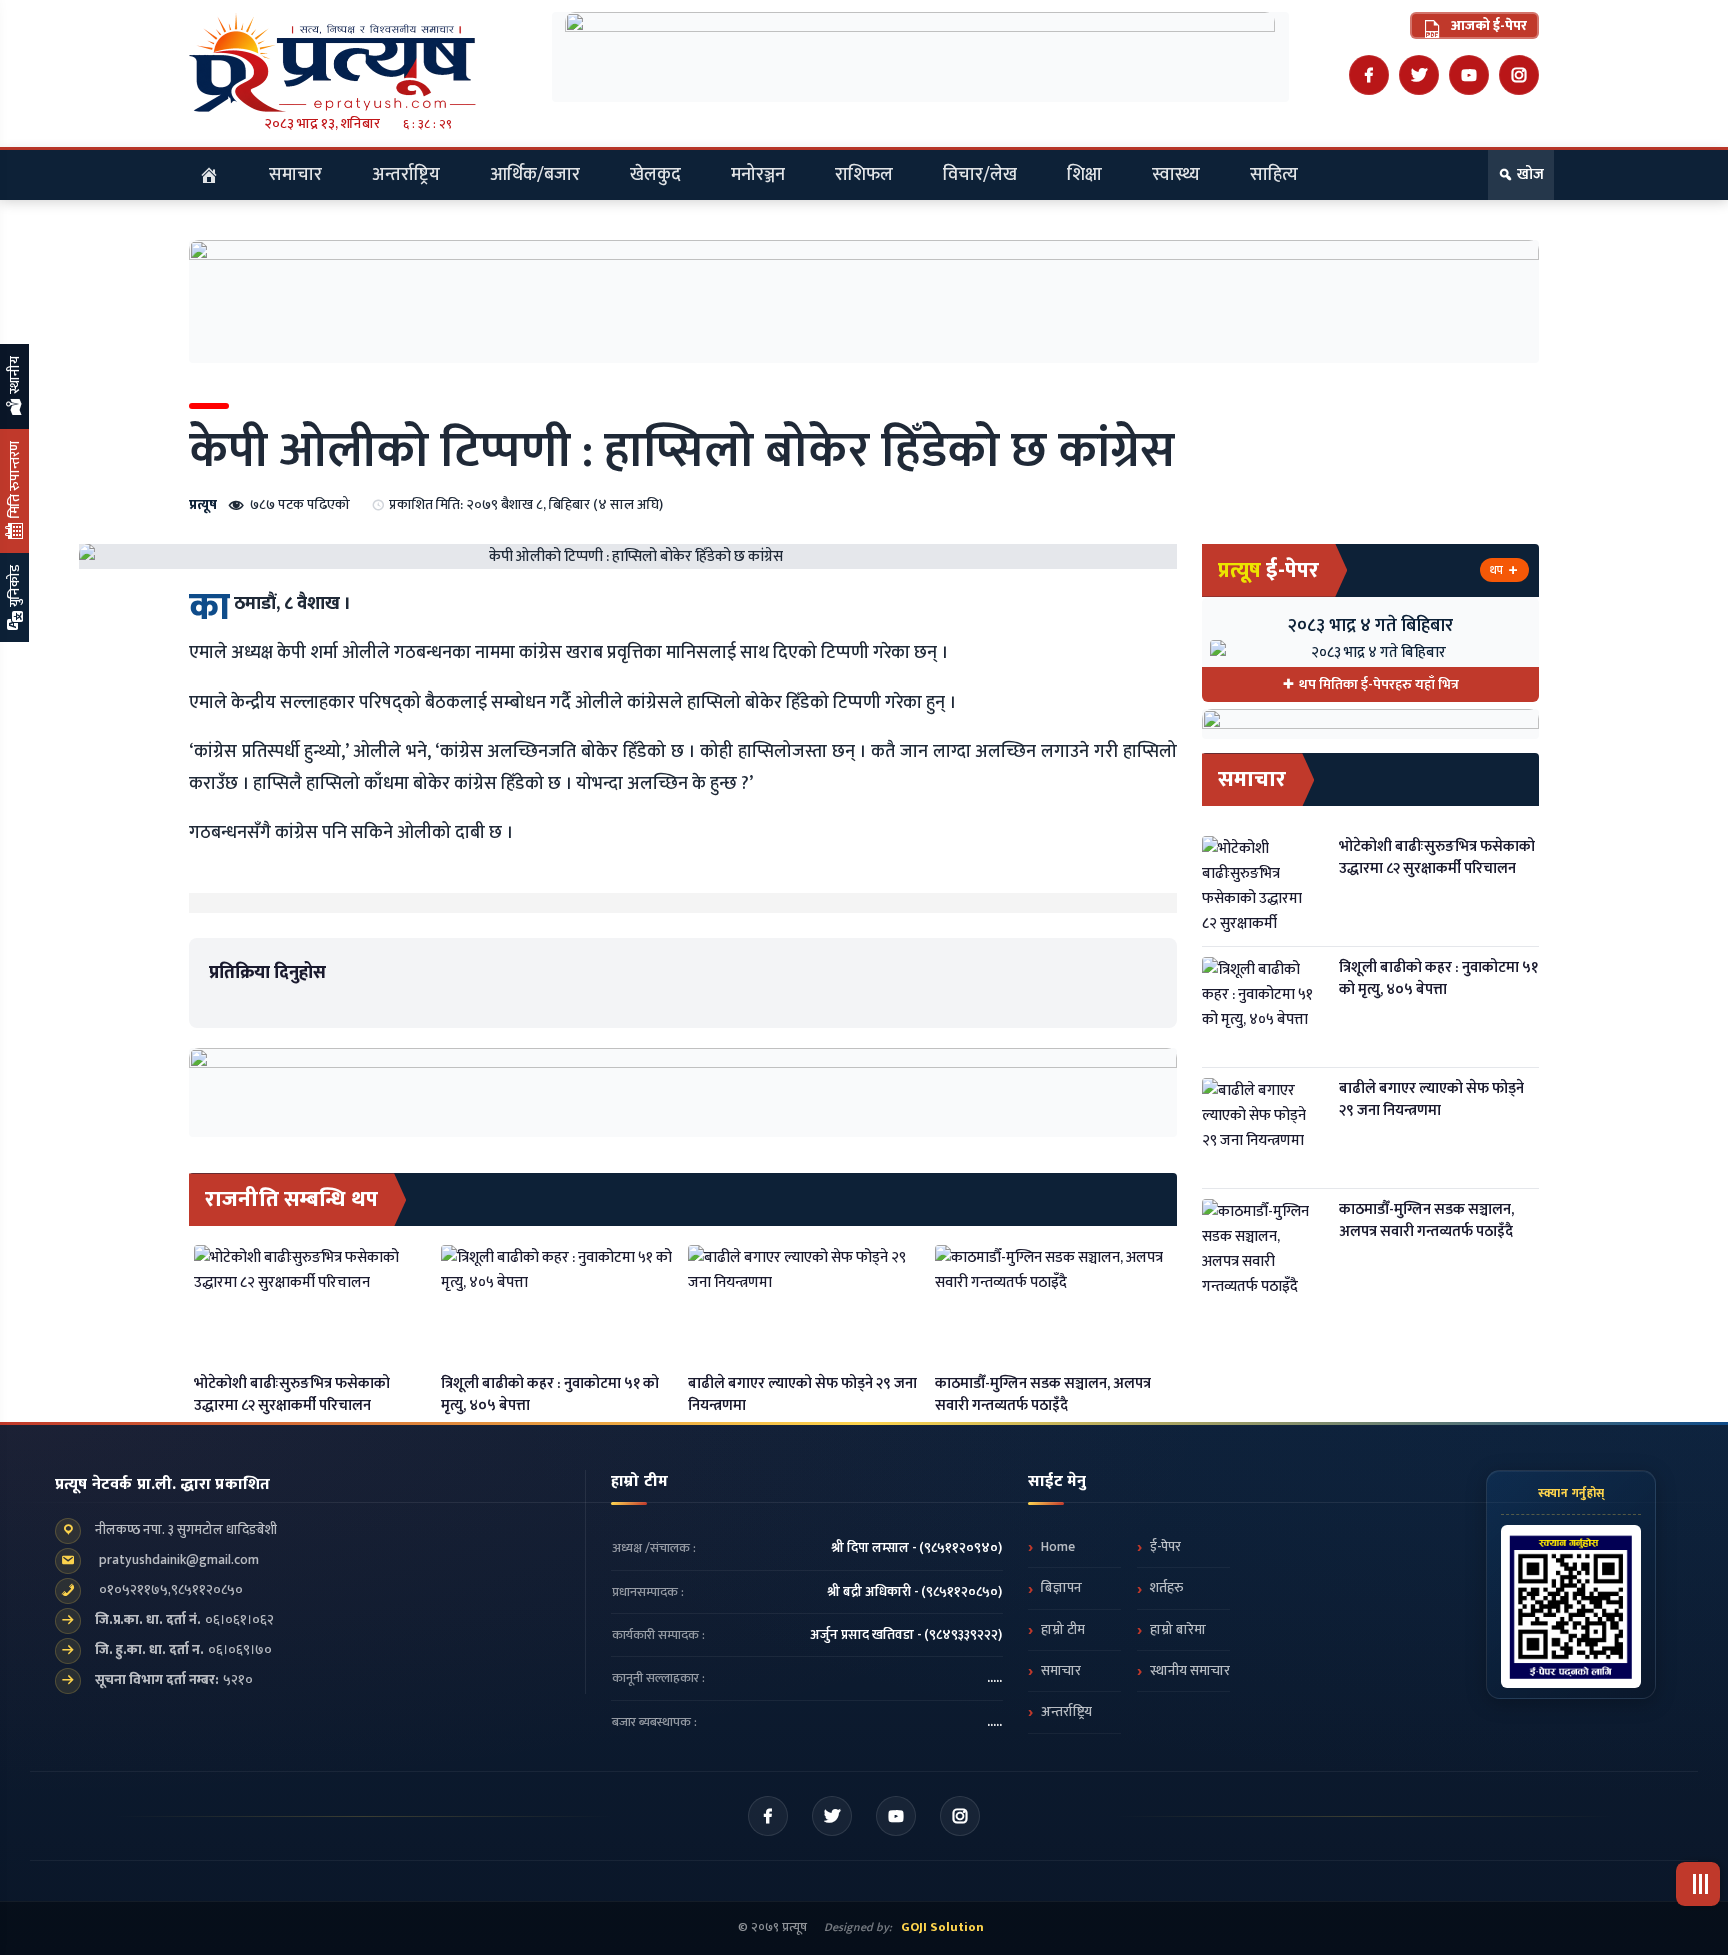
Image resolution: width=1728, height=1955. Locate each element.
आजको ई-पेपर (1487, 25)
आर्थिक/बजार (535, 175)
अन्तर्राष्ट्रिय (406, 175)
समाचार (295, 175)
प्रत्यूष (203, 504)
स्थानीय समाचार (1190, 1671)
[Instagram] (1519, 75)
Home (1058, 1547)
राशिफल (864, 175)
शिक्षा (1084, 175)
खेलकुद (655, 175)
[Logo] (358, 62)
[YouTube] (1469, 75)
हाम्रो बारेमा (1178, 1630)
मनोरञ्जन (758, 175)
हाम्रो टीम (1063, 1630)
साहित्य (1274, 175)
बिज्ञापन (1061, 1588)
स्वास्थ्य (1176, 175)
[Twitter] (1419, 75)
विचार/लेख (980, 175)
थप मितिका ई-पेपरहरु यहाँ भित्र (1379, 684)
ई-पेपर (1165, 1547)
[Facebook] (1369, 75)
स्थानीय (14, 376)
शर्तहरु (1166, 1588)
